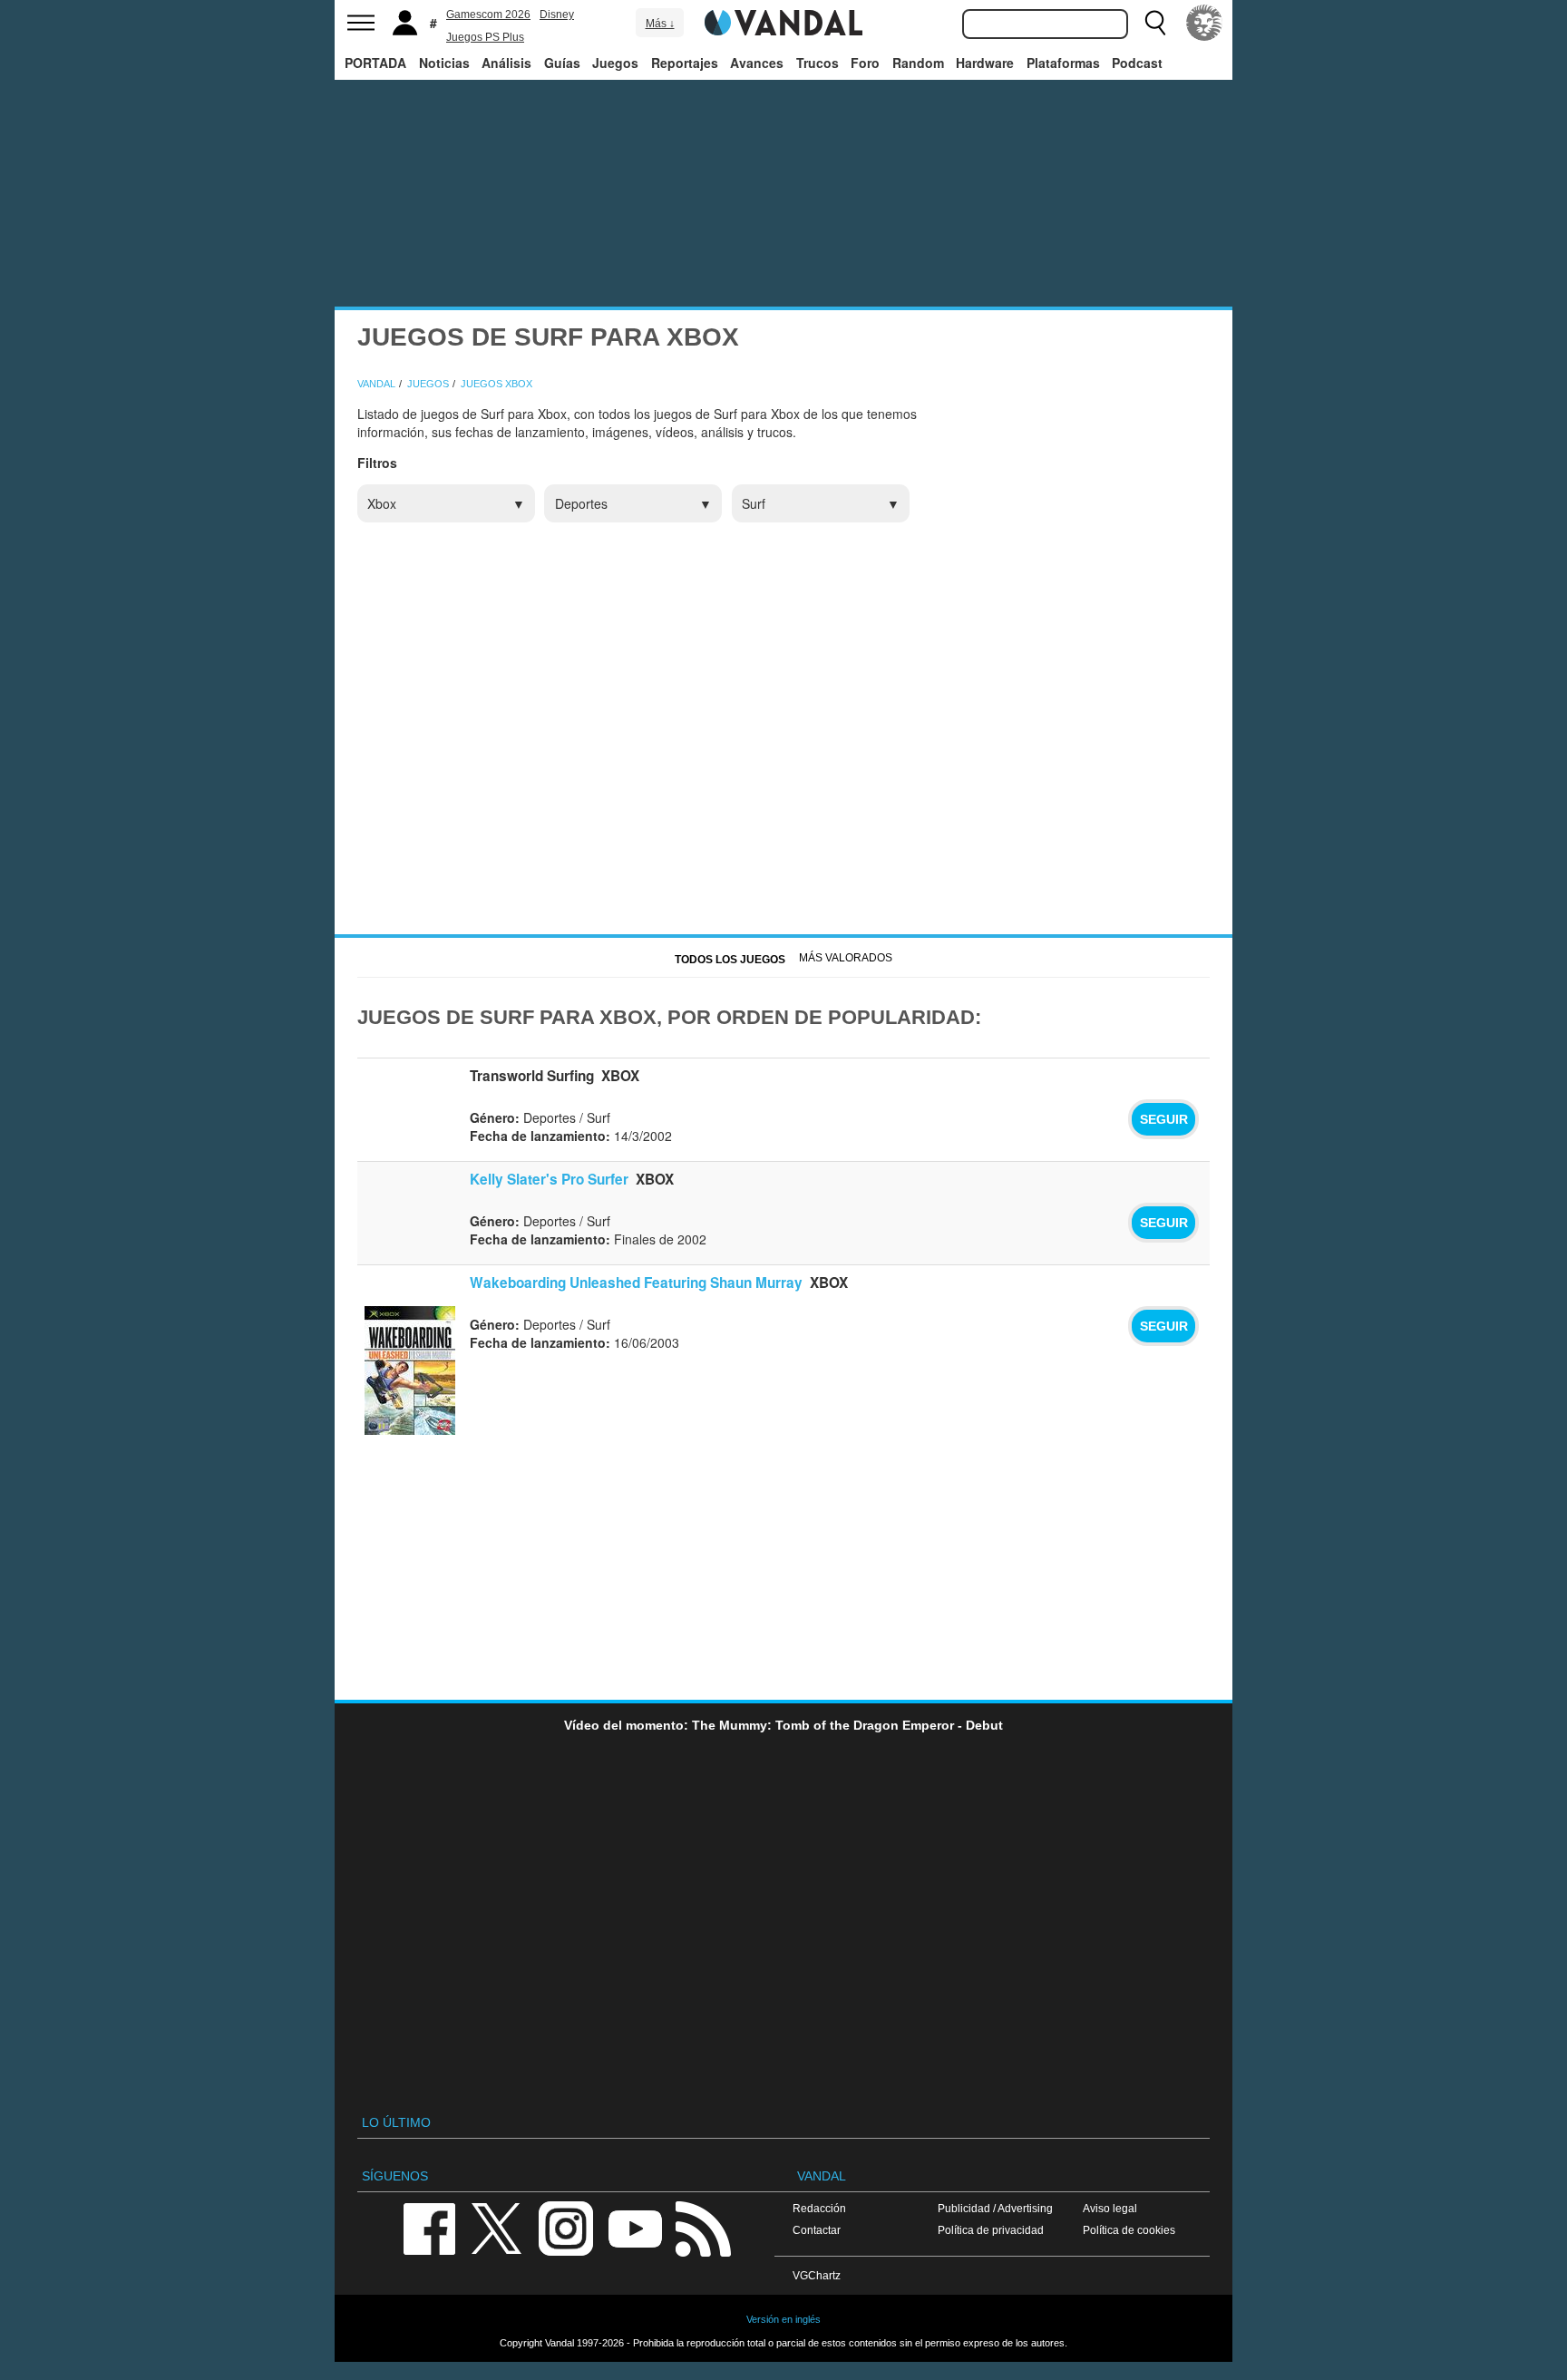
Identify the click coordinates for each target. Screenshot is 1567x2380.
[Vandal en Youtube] (635, 2227)
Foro (865, 63)
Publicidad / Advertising (995, 2208)
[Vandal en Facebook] (429, 2227)
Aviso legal (1110, 2208)
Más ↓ (660, 24)
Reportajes (685, 63)
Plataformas (1063, 63)
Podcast (1137, 63)
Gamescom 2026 (488, 15)
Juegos (615, 63)
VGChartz (817, 2275)
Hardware (985, 63)
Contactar (817, 2230)
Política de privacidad (991, 2230)
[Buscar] (1155, 23)
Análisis (506, 63)
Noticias (444, 63)
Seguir (1164, 1119)
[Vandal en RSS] (703, 2227)
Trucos (818, 63)
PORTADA (375, 63)
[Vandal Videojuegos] (783, 21)
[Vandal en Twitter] (497, 2227)
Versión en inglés (783, 2319)
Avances (757, 63)
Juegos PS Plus (485, 37)
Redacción (819, 2208)
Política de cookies (1129, 2230)
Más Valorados (846, 958)
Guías (562, 63)
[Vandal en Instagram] (566, 2227)
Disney (557, 15)
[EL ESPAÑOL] (1204, 23)
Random (918, 63)
